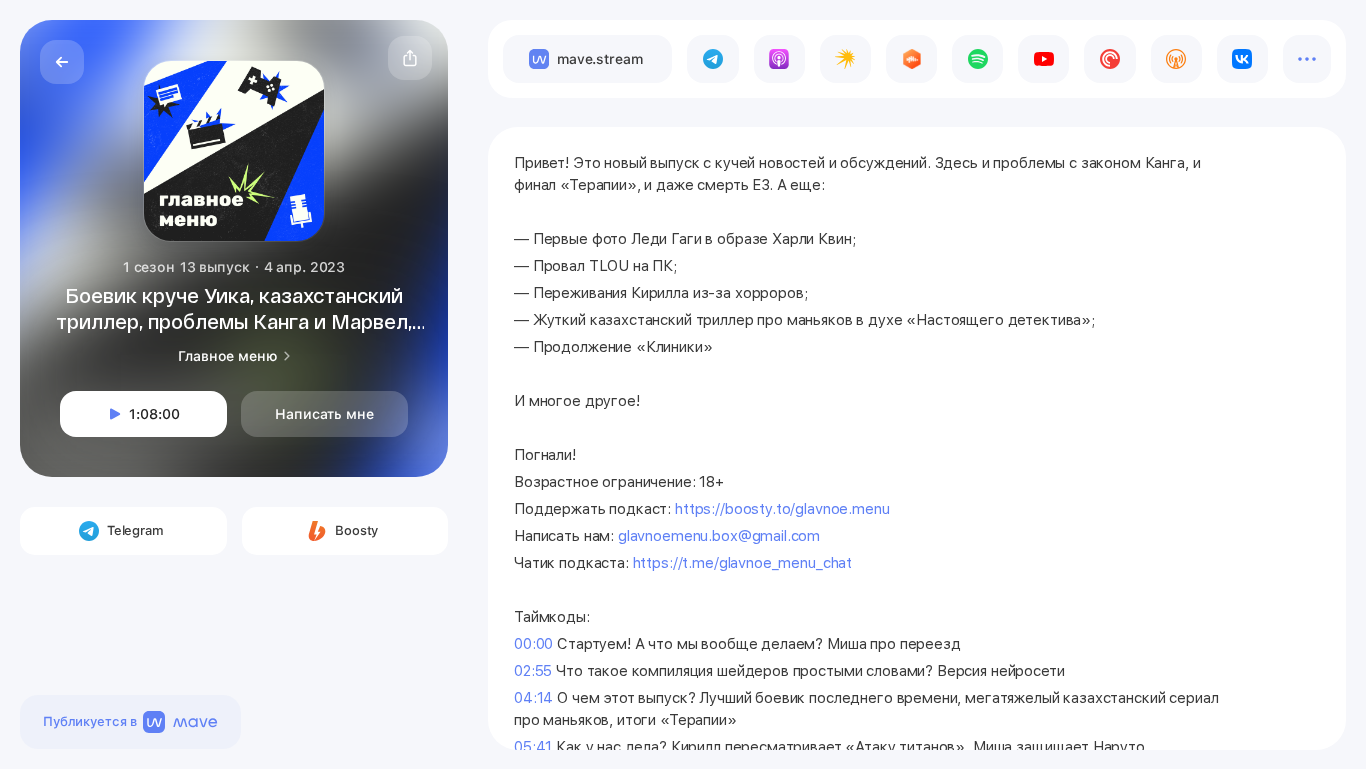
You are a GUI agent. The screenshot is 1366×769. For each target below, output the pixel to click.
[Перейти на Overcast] (1176, 59)
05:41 (533, 747)
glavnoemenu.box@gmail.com (719, 536)
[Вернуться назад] (62, 62)
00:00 (533, 644)
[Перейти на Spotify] (977, 59)
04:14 (533, 698)
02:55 (533, 671)
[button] (410, 58)
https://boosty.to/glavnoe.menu (782, 509)
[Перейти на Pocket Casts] (1109, 59)
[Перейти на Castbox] (911, 59)
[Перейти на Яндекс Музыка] (845, 59)
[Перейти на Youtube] (1043, 59)
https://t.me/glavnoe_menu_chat (743, 563)
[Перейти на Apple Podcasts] (779, 59)
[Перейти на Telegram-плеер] (712, 59)
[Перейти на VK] (1242, 59)
